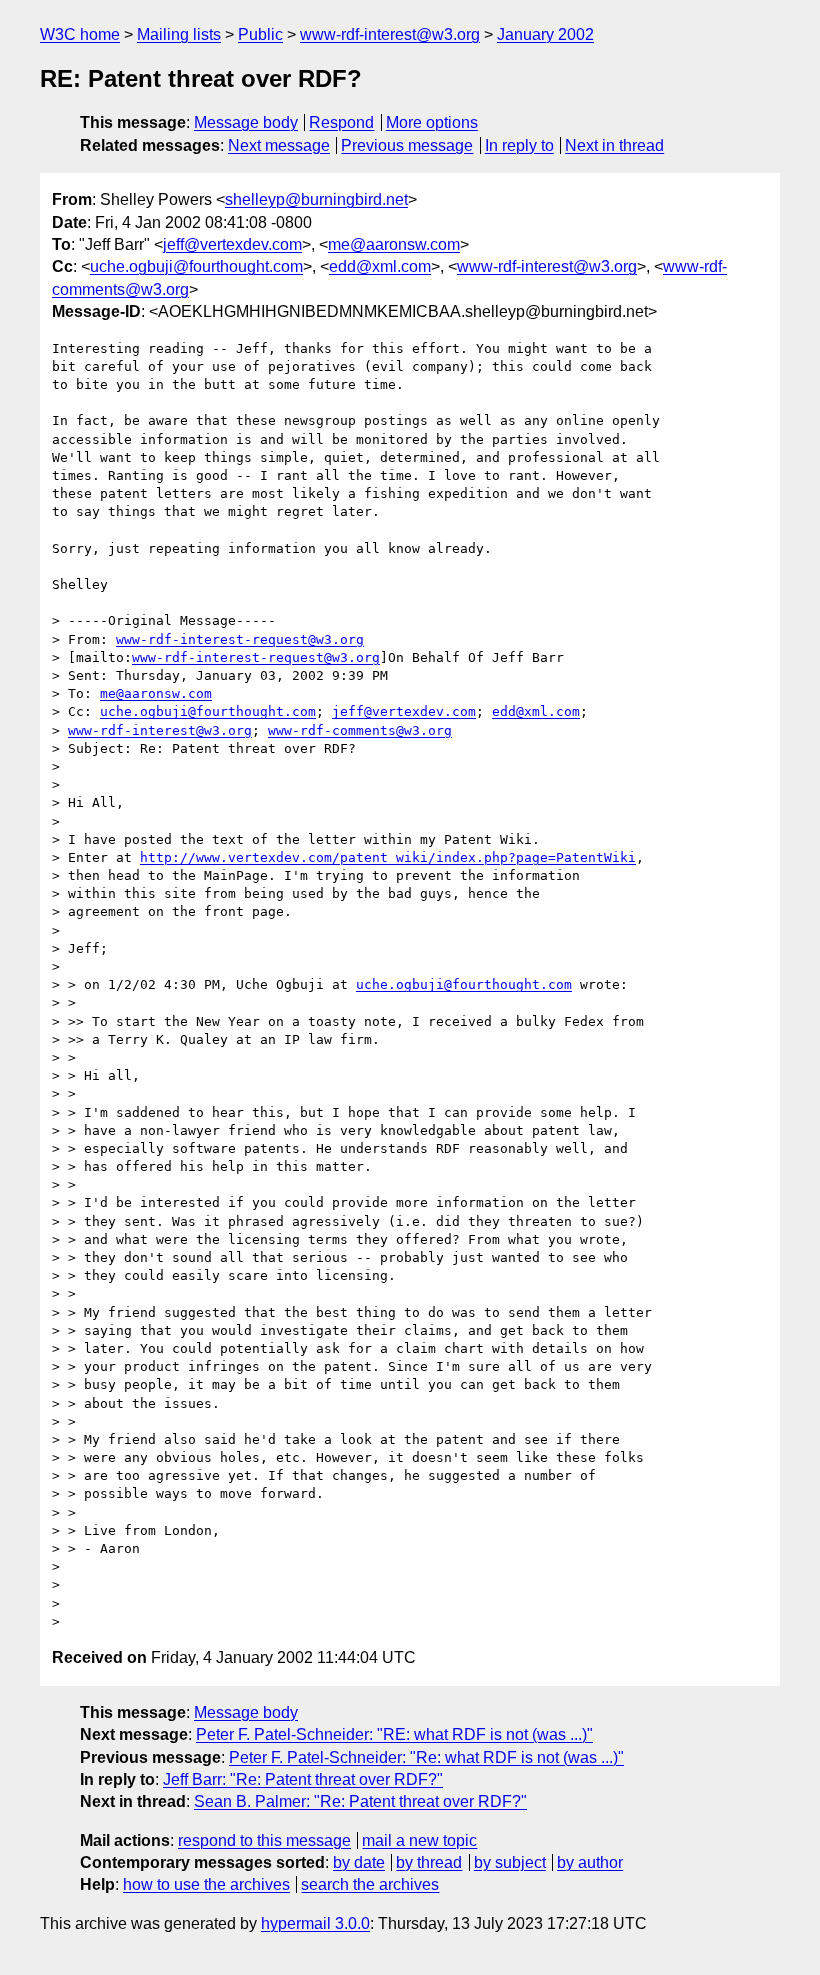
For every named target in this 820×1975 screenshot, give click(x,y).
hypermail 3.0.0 (315, 1923)
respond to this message (264, 1840)
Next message (279, 145)
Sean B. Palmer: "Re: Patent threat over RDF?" (360, 1801)
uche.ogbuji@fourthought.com (196, 266)
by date (359, 1862)
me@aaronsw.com (394, 244)
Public (260, 34)
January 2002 (545, 34)
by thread (429, 1862)
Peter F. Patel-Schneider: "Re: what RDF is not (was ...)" (426, 1757)
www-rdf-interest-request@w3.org (240, 639)
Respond (341, 122)
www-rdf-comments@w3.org (360, 730)
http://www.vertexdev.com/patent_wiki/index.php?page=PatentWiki (388, 857)
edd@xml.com (380, 266)
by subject (510, 1862)
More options (432, 122)
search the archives (370, 1884)
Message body (246, 122)
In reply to (519, 145)
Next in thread (614, 145)
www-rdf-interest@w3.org (390, 34)
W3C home (80, 34)
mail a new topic (419, 1840)
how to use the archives (206, 1884)
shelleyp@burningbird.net (316, 199)
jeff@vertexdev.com (232, 244)
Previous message (407, 145)
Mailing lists (179, 34)
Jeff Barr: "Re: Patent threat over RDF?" (303, 1779)
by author (590, 1862)
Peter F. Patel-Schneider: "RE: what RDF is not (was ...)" (394, 1734)
